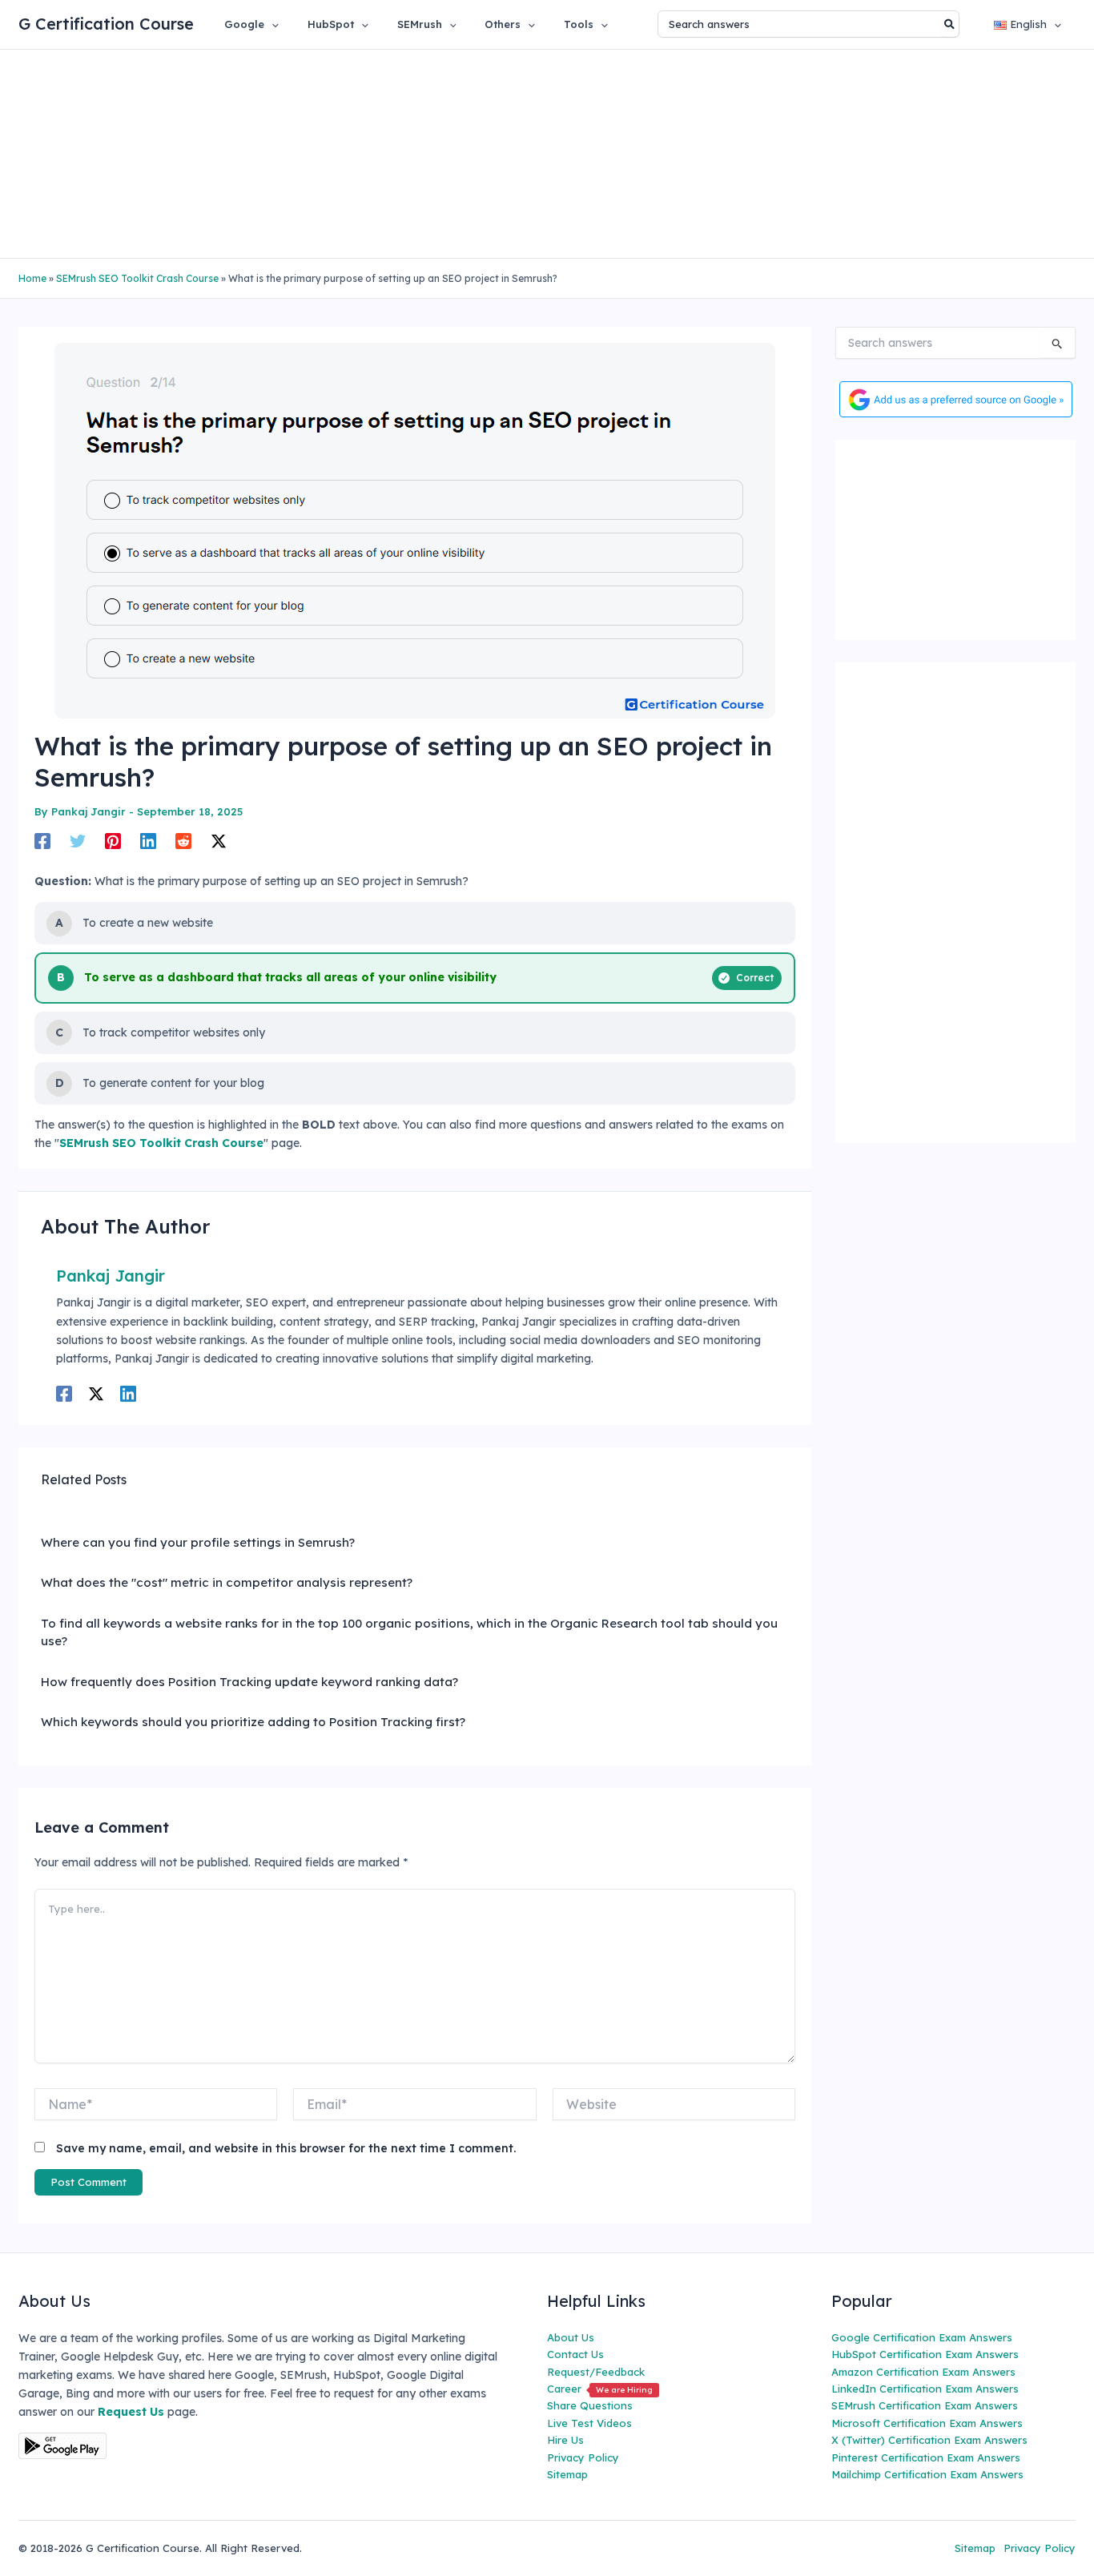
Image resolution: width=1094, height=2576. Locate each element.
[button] (271, 24)
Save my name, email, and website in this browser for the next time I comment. (286, 2148)
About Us (571, 2337)
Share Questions (590, 2405)
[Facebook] (42, 841)
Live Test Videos (589, 2423)
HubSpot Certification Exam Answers (925, 2354)
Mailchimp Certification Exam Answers (927, 2474)
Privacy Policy (583, 2457)
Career (600, 2389)
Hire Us (565, 2440)
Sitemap (567, 2474)
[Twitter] (78, 841)
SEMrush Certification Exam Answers (925, 2405)
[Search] (950, 24)
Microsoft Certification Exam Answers (927, 2423)
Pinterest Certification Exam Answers (926, 2457)
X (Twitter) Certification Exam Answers (929, 2440)
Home (32, 278)
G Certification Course (106, 24)
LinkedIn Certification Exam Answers (925, 2389)
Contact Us (575, 2354)
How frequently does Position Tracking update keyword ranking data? (249, 1682)
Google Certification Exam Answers (922, 2337)
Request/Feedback (596, 2372)
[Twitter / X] (219, 841)
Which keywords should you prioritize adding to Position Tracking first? (253, 1722)
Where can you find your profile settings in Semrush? (198, 1542)
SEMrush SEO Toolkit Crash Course (137, 278)
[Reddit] (183, 841)
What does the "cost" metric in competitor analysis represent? (227, 1582)
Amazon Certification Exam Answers (923, 2372)
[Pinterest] (113, 841)
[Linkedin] (148, 841)
